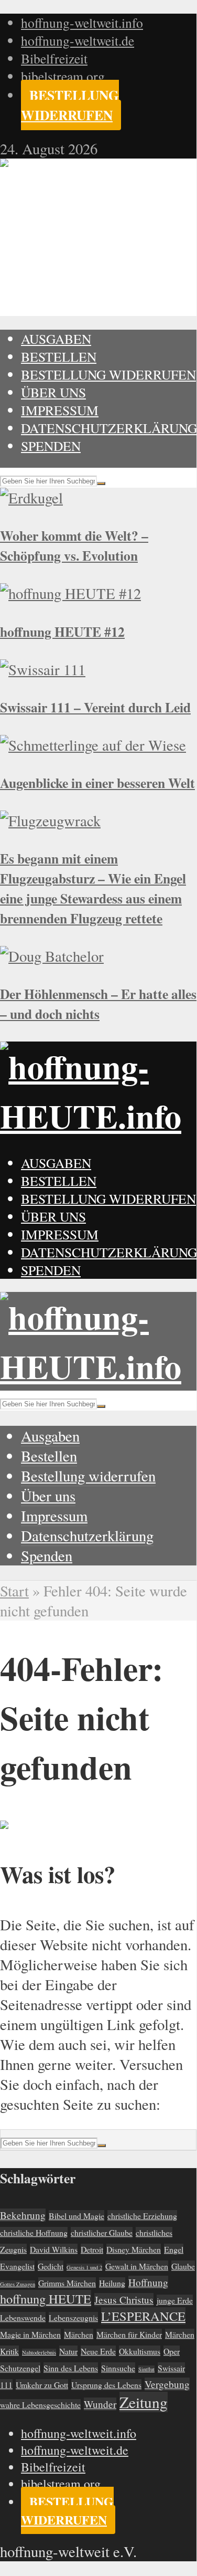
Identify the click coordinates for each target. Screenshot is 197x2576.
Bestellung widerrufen (70, 105)
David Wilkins (54, 2249)
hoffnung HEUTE (46, 2299)
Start (14, 1591)
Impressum (60, 410)
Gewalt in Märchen (137, 2266)
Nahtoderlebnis (39, 2352)
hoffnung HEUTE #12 (62, 632)
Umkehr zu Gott (42, 2385)
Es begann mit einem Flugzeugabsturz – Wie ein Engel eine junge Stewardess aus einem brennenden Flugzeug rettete (93, 888)
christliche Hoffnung (34, 2232)
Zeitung (144, 2402)
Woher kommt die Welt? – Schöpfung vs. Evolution (74, 545)
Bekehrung (23, 2215)
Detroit (92, 2249)
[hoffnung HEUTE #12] (70, 593)
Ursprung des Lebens (106, 2385)
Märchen (79, 2334)
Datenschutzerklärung (109, 428)
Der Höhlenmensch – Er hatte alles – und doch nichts (98, 1004)
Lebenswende (23, 2317)
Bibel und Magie (76, 2216)
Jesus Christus (124, 2300)
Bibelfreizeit (54, 58)
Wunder (100, 2404)
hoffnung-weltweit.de (78, 40)
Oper (172, 2351)
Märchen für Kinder (129, 2334)
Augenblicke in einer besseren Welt (97, 783)
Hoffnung (148, 2282)
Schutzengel (20, 2368)
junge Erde (175, 2300)
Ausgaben (56, 339)
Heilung (112, 2283)
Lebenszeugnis (73, 2317)
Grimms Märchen (67, 2283)
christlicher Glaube (102, 2232)
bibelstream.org (63, 76)
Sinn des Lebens (71, 2368)
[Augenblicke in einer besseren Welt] (93, 745)
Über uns (53, 392)
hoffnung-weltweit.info (82, 23)
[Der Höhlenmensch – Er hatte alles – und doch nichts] (52, 956)
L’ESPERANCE (143, 2316)
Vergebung (167, 2384)
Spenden (51, 446)
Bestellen (59, 356)
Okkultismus (140, 2351)
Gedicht (51, 2266)
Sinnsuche (118, 2368)
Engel (174, 2249)
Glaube (183, 2266)
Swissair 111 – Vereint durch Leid (95, 707)
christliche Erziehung (142, 2216)
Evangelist (17, 2266)
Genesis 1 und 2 (84, 2267)
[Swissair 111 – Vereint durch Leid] (43, 669)
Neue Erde (98, 2351)
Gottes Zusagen (18, 2284)
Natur (68, 2351)
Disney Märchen (134, 2249)
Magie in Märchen (30, 2334)
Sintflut (146, 2369)
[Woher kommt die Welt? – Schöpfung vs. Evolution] (31, 498)
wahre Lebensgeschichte (40, 2405)
